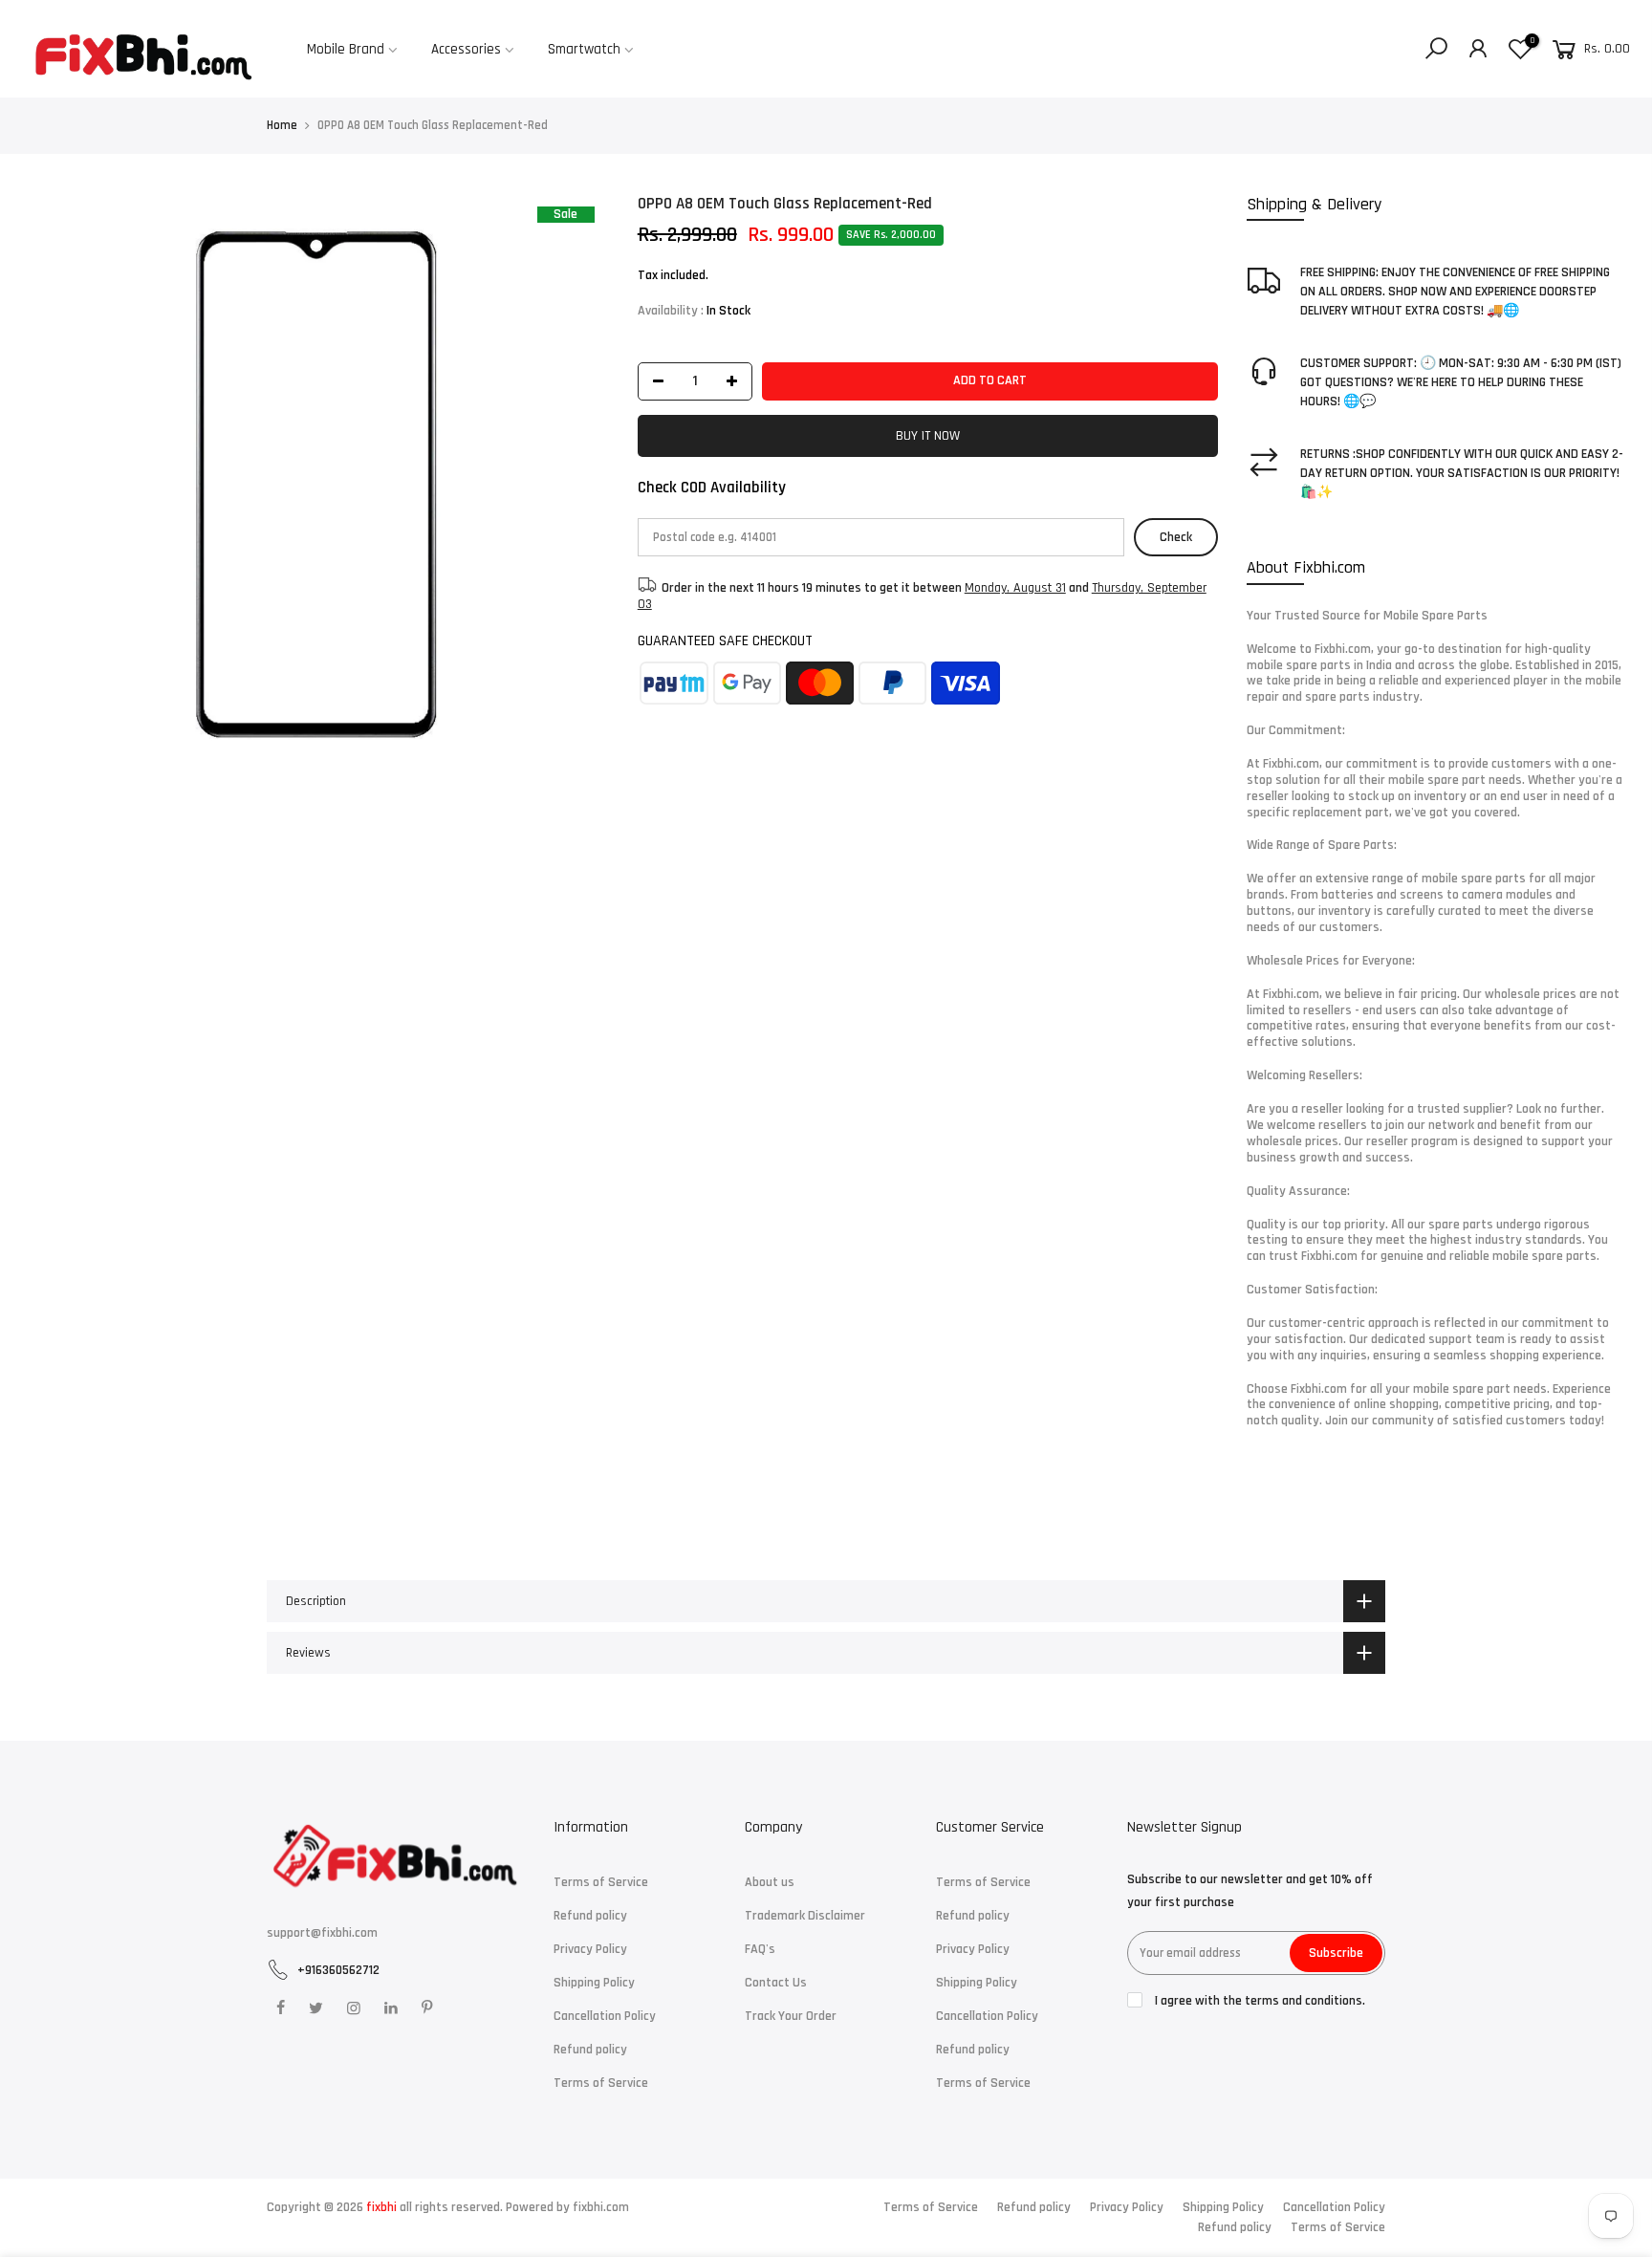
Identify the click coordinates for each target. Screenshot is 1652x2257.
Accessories (466, 49)
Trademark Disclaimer (805, 1916)
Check (1176, 537)
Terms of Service (601, 1882)
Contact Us (776, 1983)
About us (770, 1882)
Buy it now (928, 436)
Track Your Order (791, 2016)
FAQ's (760, 1949)
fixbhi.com (601, 2207)
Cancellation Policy (605, 2016)
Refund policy (590, 1916)
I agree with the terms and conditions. (1259, 2001)
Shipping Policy (594, 1983)
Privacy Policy (590, 1949)
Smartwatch (584, 49)
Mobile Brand (346, 49)
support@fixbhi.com (322, 1933)
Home (282, 125)
